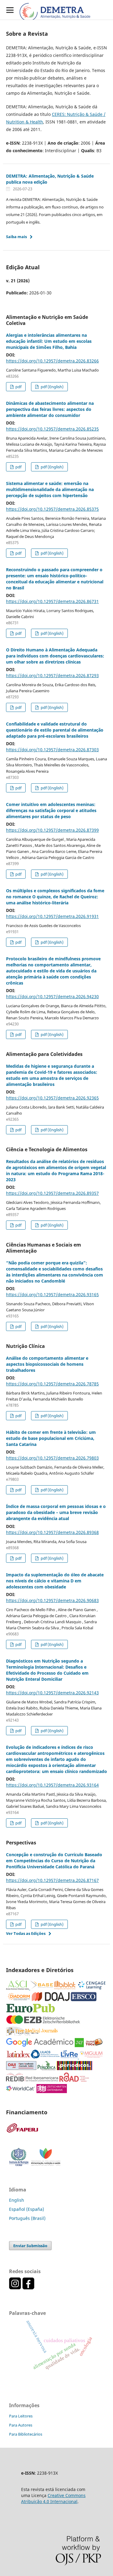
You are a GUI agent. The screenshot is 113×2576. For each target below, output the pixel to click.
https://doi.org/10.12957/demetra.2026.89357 (52, 1193)
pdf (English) (52, 387)
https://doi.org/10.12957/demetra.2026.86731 (52, 601)
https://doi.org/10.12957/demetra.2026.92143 (52, 1693)
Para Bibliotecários (26, 2434)
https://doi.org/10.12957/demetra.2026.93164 (52, 1785)
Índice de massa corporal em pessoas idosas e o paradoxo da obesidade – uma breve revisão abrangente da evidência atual (56, 1512)
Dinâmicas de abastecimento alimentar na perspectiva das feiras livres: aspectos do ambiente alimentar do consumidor (50, 409)
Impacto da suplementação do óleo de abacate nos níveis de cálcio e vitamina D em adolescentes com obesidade (55, 1581)
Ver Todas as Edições (26, 1933)
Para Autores (21, 2425)
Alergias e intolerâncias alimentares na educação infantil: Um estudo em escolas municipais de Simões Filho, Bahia (49, 341)
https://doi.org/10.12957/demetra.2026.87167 (52, 1880)
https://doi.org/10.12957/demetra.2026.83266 (52, 361)
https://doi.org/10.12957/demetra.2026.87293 (52, 675)
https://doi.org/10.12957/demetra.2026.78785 (52, 1384)
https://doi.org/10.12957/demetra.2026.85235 (52, 429)
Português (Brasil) (27, 2218)
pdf (18, 387)
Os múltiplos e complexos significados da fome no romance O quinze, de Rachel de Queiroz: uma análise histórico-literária (55, 897)
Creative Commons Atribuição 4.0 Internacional (53, 2498)
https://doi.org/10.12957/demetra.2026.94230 (52, 996)
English (17, 2200)
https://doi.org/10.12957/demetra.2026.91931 (52, 916)
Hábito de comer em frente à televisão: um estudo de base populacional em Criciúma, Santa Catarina (51, 1438)
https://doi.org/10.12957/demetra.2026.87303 (52, 750)
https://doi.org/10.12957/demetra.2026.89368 (52, 1532)
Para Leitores (21, 2416)
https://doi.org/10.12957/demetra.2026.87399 (52, 830)
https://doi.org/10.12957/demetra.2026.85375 (52, 509)
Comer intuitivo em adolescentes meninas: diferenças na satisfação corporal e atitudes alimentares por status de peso (51, 810)
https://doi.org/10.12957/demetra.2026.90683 (52, 1600)
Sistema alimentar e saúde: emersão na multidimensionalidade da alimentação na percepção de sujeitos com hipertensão (50, 489)
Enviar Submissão (30, 2246)
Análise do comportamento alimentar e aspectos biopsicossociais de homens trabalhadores (47, 1364)
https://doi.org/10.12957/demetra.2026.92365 (52, 1098)
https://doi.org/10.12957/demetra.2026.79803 (52, 1458)
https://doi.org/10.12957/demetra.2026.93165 (52, 1295)
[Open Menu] (10, 10)
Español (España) (27, 2209)
